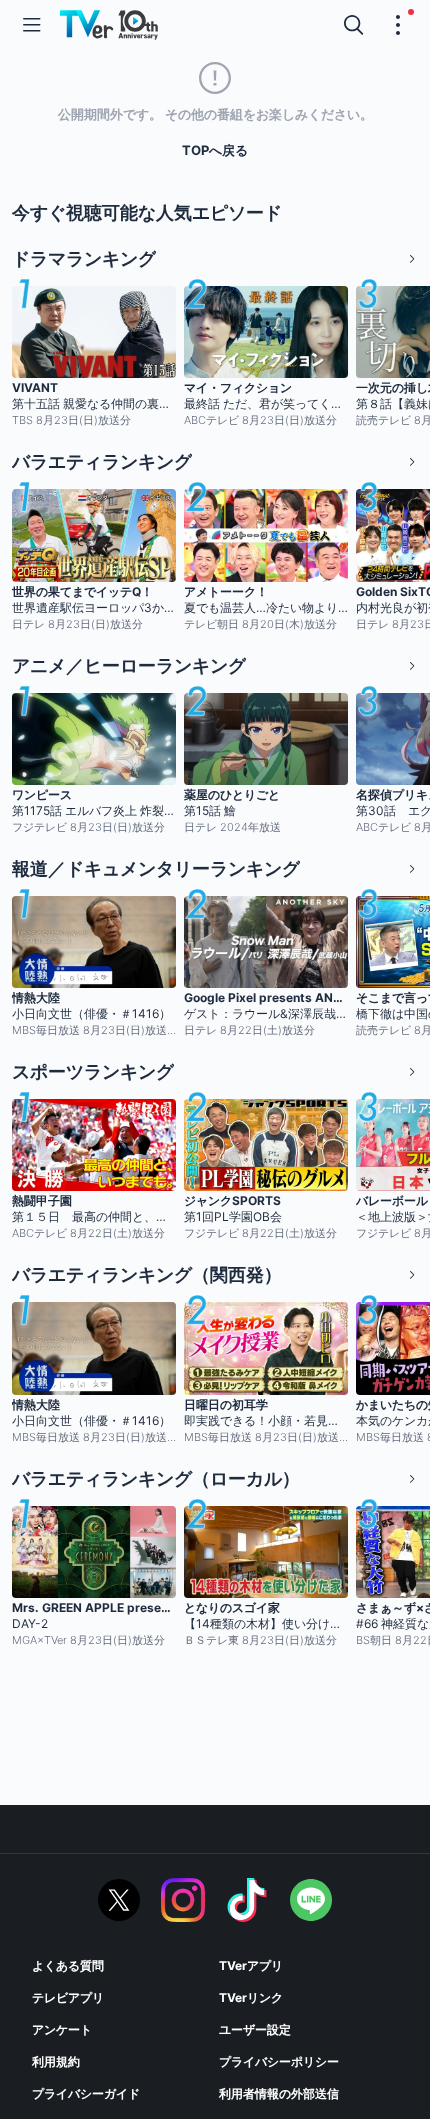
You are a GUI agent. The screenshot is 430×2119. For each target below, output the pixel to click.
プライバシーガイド (86, 2093)
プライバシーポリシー (279, 2061)
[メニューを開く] (32, 25)
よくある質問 (68, 1965)
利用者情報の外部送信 (279, 2093)
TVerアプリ (251, 1965)
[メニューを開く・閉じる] (398, 25)
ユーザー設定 (255, 2029)
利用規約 (56, 2061)
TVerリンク (251, 1997)
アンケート (62, 2029)
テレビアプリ (68, 1997)
